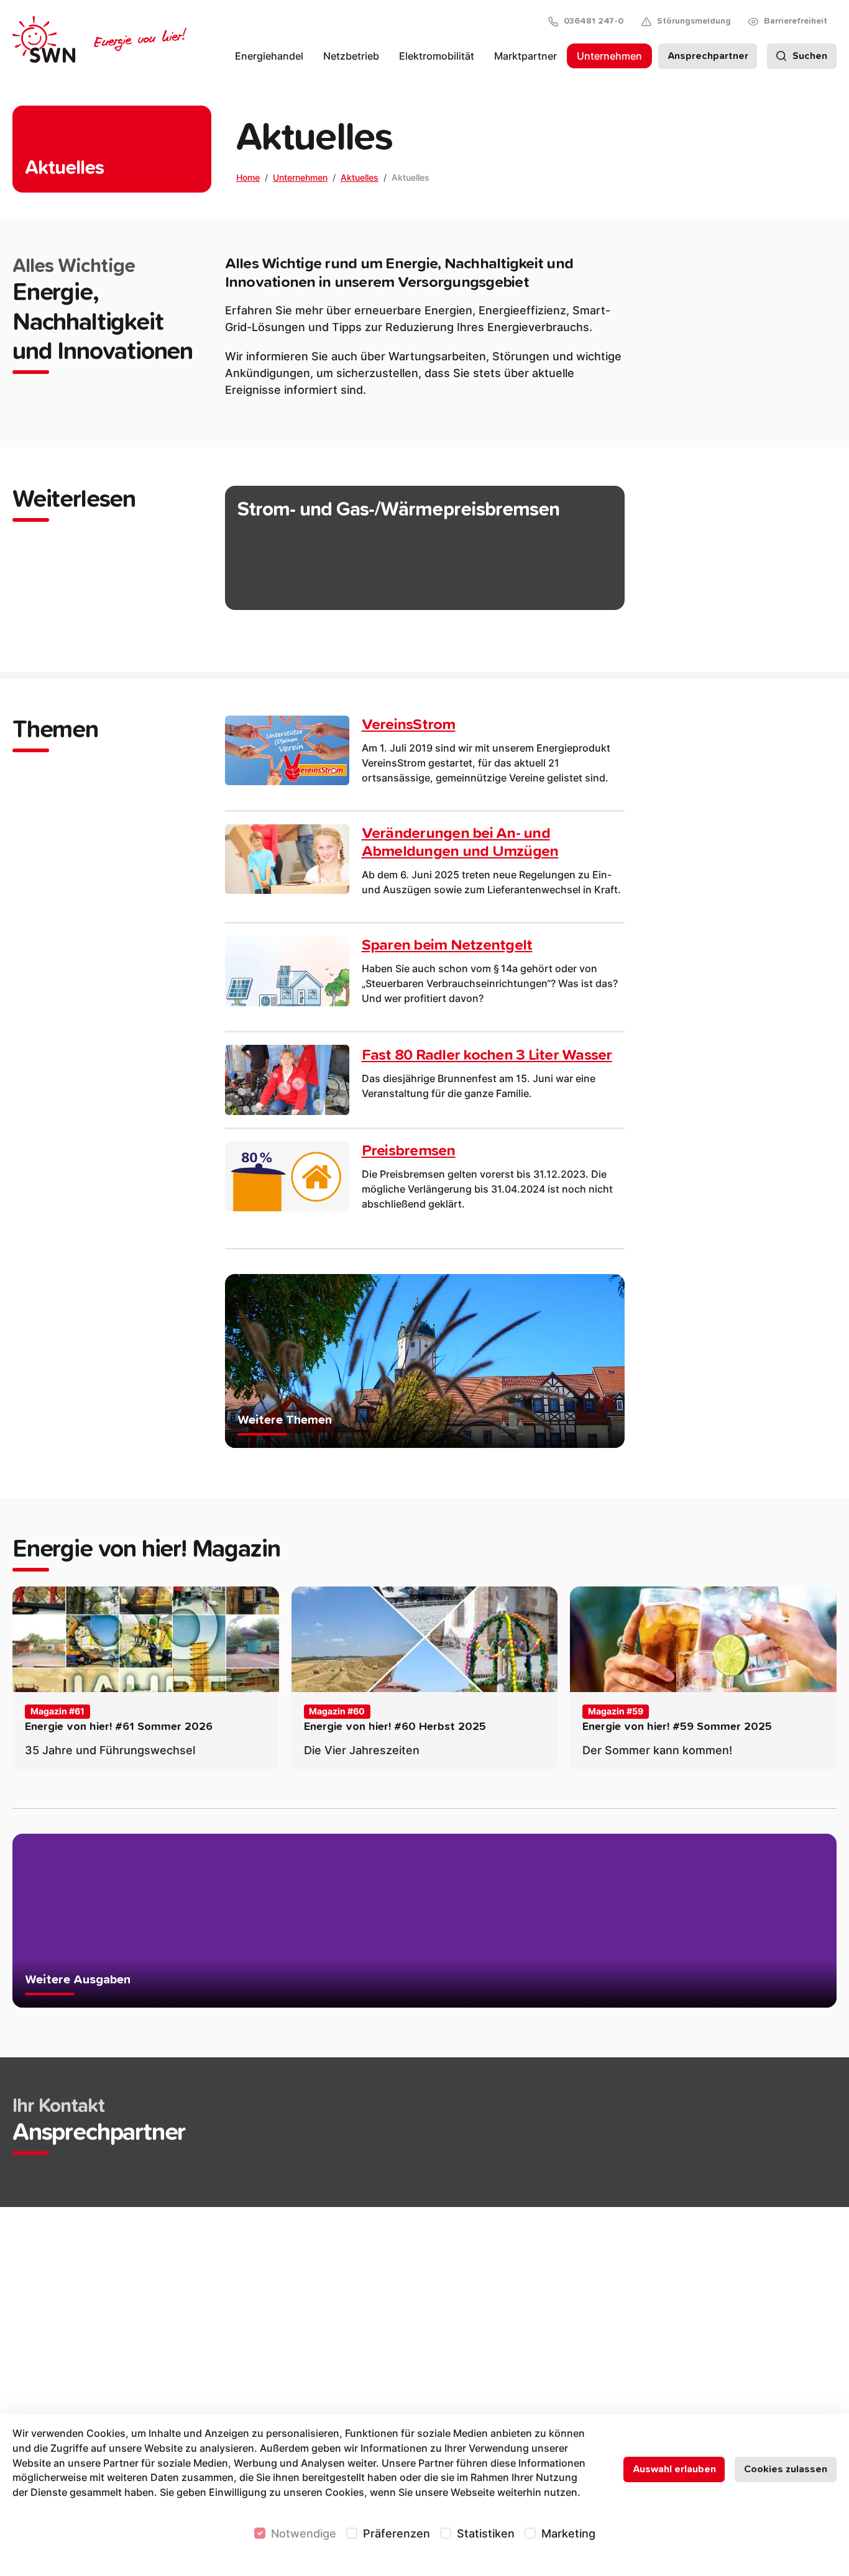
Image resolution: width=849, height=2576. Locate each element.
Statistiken (486, 2533)
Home (248, 177)
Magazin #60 (337, 1711)
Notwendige (304, 2533)
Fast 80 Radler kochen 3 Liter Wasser (487, 1055)
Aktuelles (360, 177)
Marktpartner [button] (525, 56)
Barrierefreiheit (796, 21)
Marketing (568, 2533)
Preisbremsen (409, 1151)
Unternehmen (300, 177)
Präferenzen (397, 2533)
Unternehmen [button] (609, 56)
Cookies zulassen (786, 2469)
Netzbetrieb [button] (351, 56)
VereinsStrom (409, 725)
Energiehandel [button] (269, 56)
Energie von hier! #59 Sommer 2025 (677, 1727)
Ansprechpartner (708, 56)
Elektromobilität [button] (437, 56)
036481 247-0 (594, 21)
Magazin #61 (57, 1711)
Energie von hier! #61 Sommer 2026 (119, 1727)
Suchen (810, 56)
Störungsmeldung (694, 21)
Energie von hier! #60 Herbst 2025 (395, 1727)
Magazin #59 (616, 1711)
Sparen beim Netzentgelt (447, 945)
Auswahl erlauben (674, 2469)
